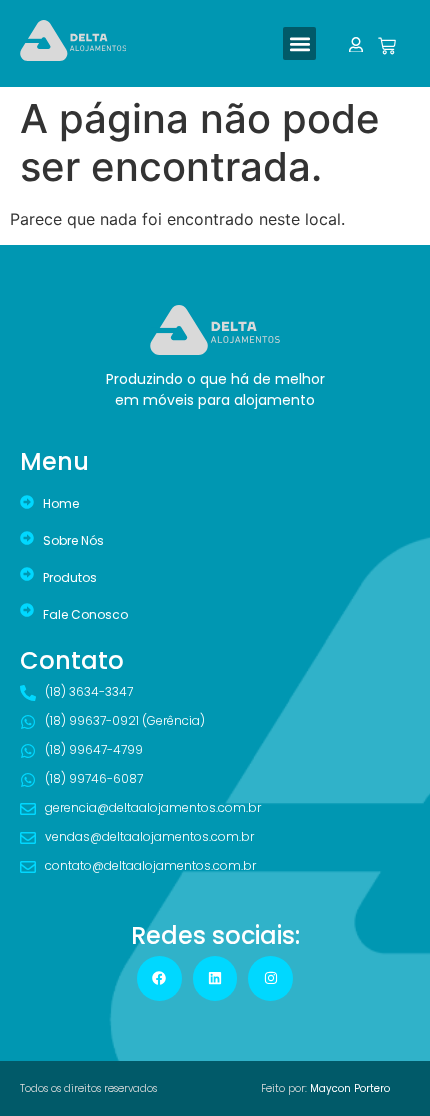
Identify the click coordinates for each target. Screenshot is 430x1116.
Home (61, 503)
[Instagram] (270, 978)
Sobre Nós (73, 540)
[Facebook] (159, 978)
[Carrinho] (384, 46)
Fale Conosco (85, 614)
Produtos (70, 577)
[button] (299, 43)
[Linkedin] (215, 978)
